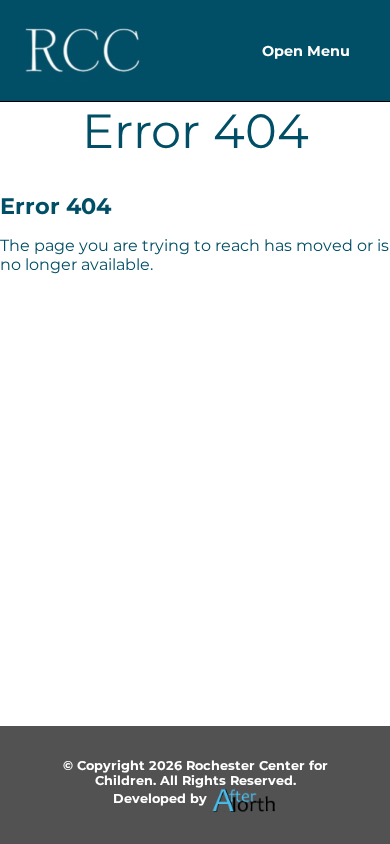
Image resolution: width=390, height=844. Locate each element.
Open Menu (306, 51)
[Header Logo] (82, 50)
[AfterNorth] (244, 798)
